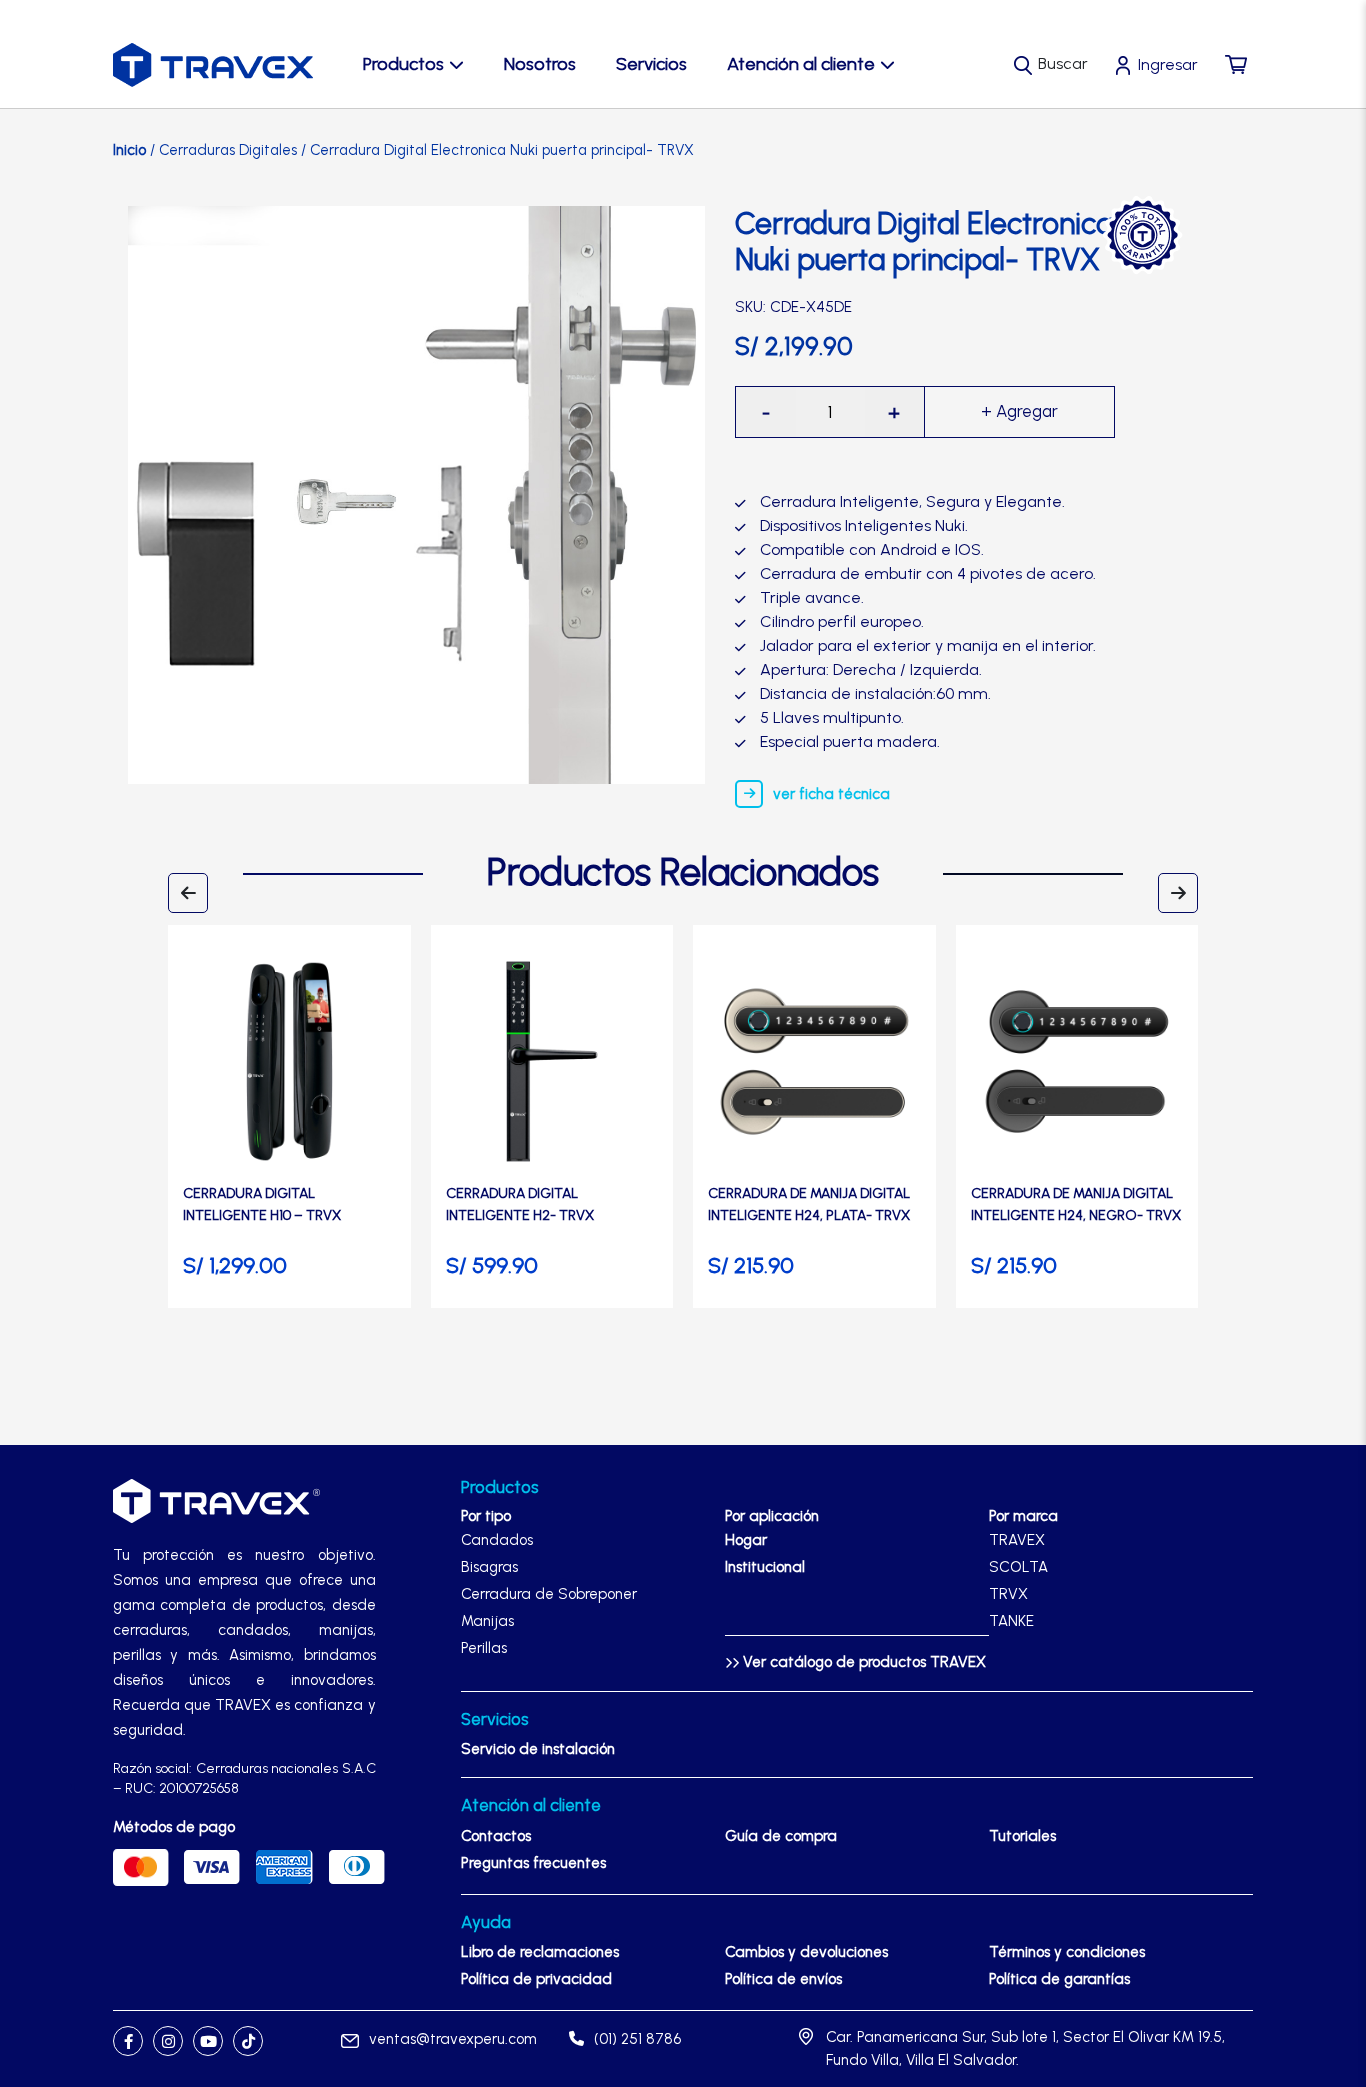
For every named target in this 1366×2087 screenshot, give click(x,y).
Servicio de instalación (538, 1749)
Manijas (487, 1621)
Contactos (496, 1836)
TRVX (1008, 1594)
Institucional (765, 1567)
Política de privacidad (536, 1979)
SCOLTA (1018, 1567)
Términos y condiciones (1067, 1952)
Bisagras (489, 1567)
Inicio (129, 150)
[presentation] (188, 893)
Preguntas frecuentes (533, 1863)
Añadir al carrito (1020, 412)
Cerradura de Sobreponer (549, 1594)
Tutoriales (1022, 1836)
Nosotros (540, 64)
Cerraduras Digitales (228, 150)
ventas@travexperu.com (453, 2039)
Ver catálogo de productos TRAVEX (862, 1662)
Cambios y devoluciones (806, 1952)
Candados (497, 1540)
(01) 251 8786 (637, 2039)
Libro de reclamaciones (540, 1952)
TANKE (1011, 1621)
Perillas (484, 1648)
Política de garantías (1059, 1979)
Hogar (746, 1540)
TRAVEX (1017, 1540)
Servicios (651, 64)
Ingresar (1168, 64)
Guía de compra (781, 1836)
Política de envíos (783, 1979)
